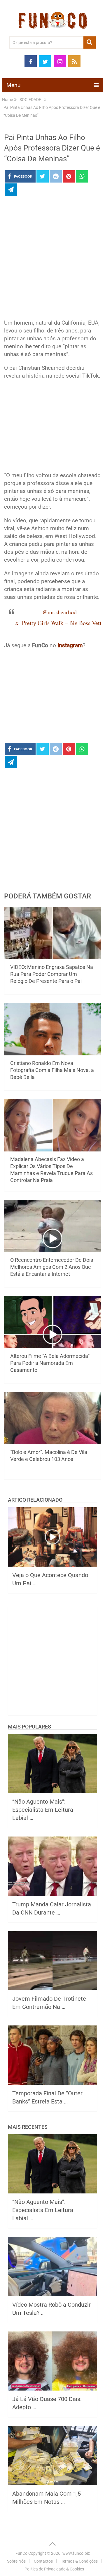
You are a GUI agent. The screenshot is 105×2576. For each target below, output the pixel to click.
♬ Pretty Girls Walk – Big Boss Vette (59, 623)
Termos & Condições (79, 2561)
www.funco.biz (76, 2553)
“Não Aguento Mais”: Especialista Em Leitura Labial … (43, 1810)
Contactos (43, 2561)
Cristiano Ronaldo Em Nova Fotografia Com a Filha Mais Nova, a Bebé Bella (52, 1070)
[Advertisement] (52, 259)
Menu (13, 85)
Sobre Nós (16, 2561)
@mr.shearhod (60, 612)
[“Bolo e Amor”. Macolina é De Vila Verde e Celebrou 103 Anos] (52, 1418)
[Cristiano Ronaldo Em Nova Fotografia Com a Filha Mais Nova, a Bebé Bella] (52, 1029)
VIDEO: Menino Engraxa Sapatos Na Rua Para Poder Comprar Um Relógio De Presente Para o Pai (52, 974)
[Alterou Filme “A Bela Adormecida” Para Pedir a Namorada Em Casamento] (52, 1322)
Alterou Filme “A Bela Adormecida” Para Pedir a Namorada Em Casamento (50, 1363)
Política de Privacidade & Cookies (54, 2569)
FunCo (21, 2553)
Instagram (70, 645)
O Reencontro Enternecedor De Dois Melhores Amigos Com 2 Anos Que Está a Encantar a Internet (52, 1267)
